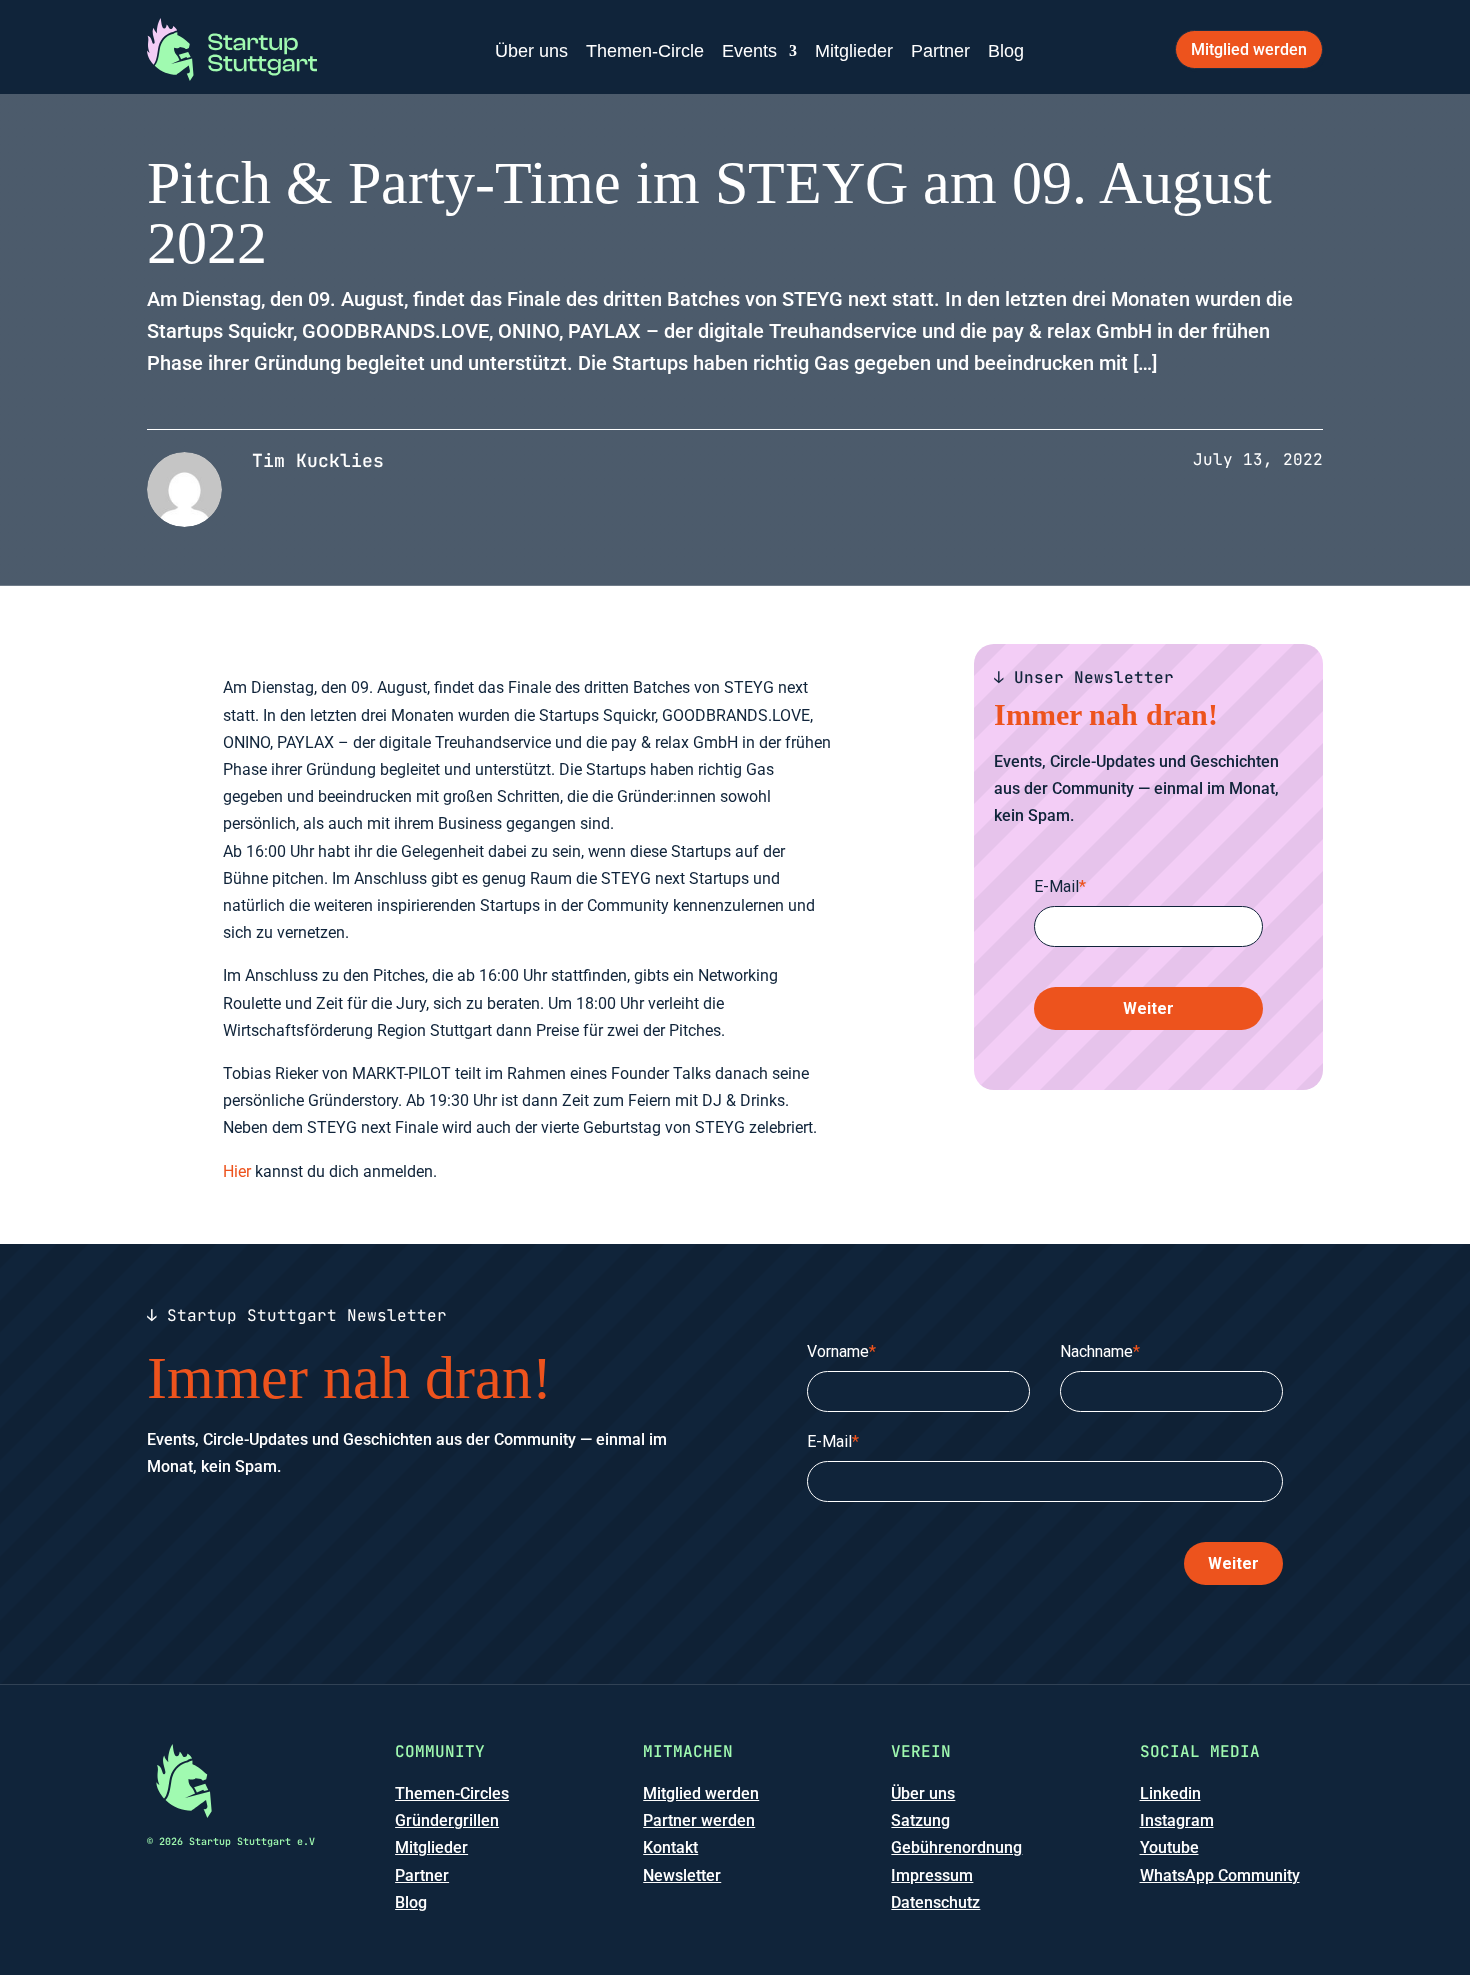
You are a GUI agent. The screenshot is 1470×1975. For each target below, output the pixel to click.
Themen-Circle (645, 51)
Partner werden (699, 1820)
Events (749, 51)
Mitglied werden (1249, 49)
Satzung (920, 1820)
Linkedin (1170, 1793)
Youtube (1169, 1847)
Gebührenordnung (956, 1847)
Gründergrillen (447, 1820)
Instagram (1177, 1820)
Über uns (531, 51)
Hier (237, 1171)
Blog (1006, 51)
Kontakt (670, 1847)
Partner (940, 51)
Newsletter (682, 1875)
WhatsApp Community (1220, 1875)
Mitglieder (854, 51)
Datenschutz (935, 1902)
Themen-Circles (452, 1793)
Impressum (932, 1875)
